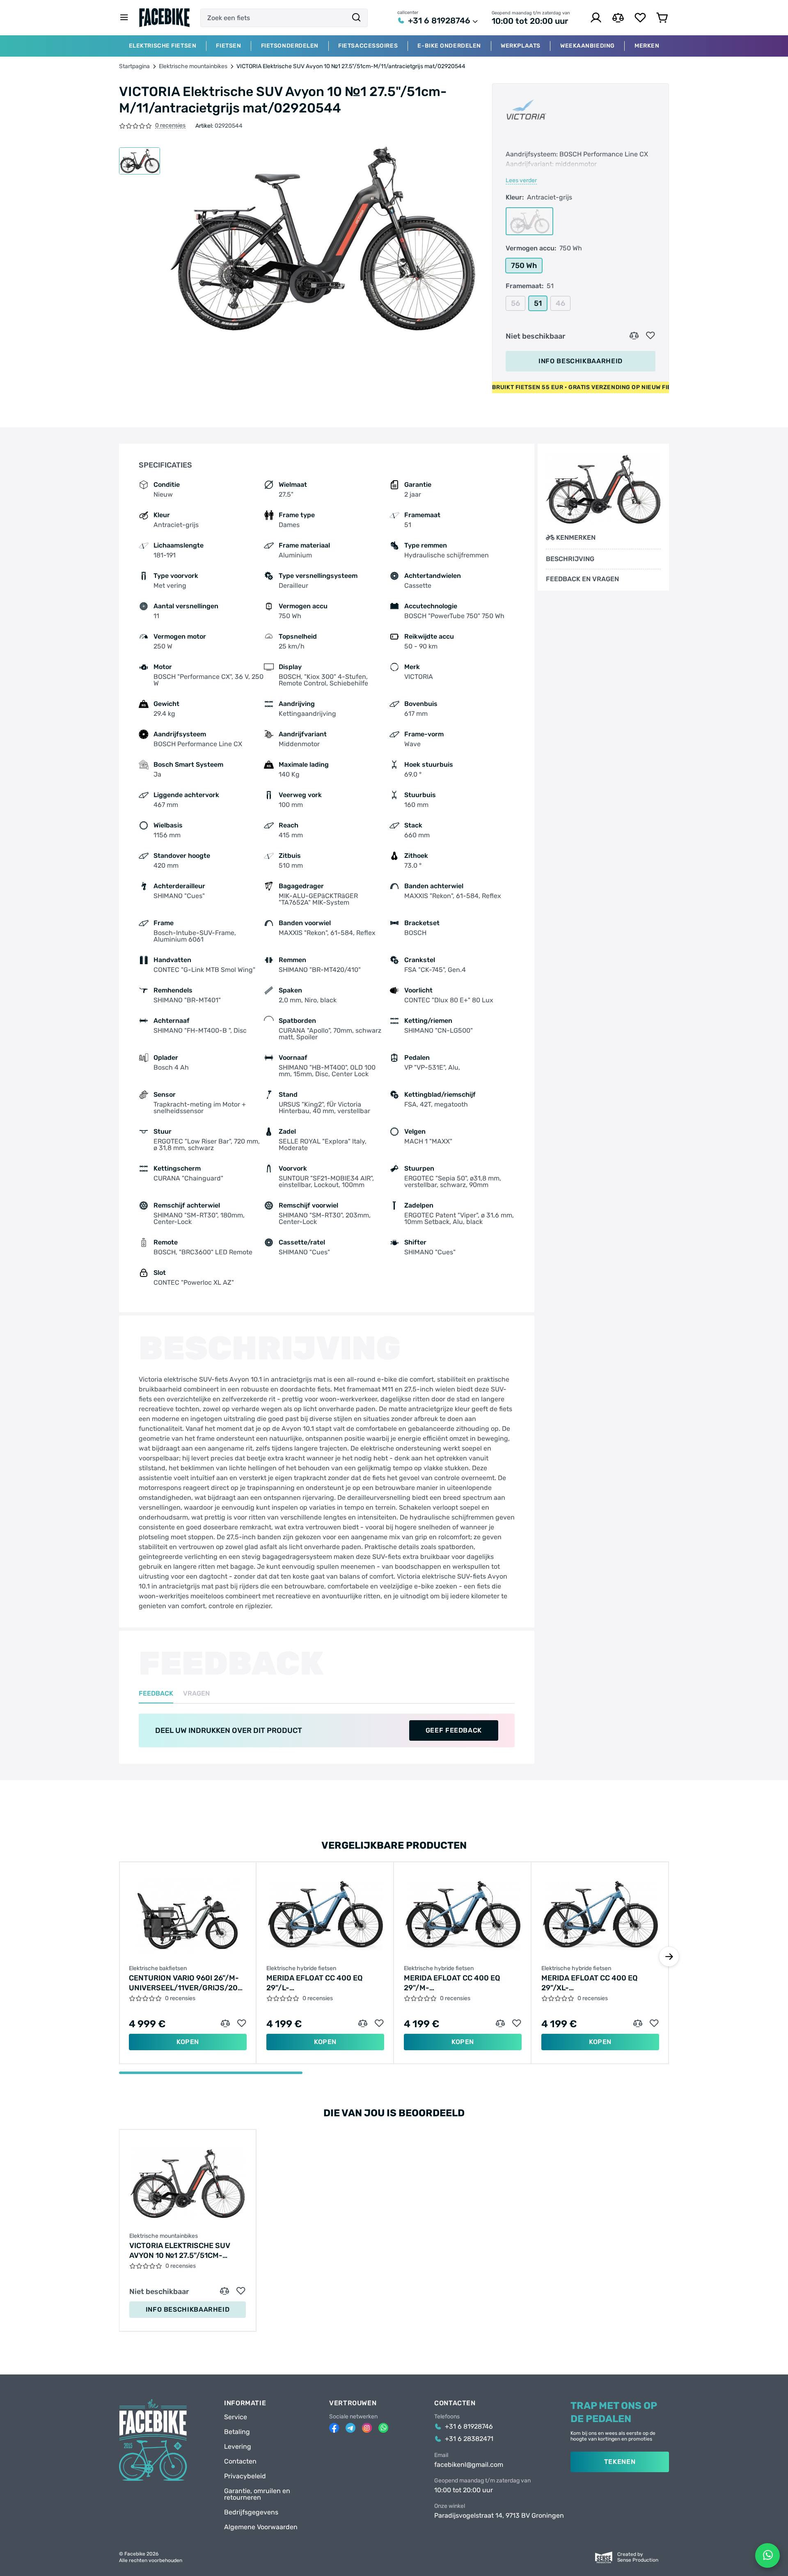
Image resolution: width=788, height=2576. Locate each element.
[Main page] (165, 18)
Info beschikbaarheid (581, 361)
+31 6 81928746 (439, 21)
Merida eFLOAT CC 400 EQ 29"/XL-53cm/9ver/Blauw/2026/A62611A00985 (600, 1983)
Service (236, 2417)
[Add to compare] (634, 336)
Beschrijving (570, 559)
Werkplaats (521, 46)
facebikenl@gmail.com (469, 2465)
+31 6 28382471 (469, 2439)
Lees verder (521, 181)
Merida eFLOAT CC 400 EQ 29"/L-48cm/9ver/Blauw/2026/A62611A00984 (325, 1983)
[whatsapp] (383, 2428)
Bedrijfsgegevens (251, 2512)
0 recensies (170, 126)
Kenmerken (576, 537)
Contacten (240, 2461)
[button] (669, 1957)
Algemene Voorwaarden (261, 2527)
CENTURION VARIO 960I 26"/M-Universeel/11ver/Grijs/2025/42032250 (188, 1983)
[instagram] (367, 2428)
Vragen (196, 1694)
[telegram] (350, 2428)
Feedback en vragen (582, 579)
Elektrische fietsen (163, 46)
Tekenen (620, 2462)
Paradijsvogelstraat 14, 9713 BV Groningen (499, 2516)
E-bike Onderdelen (449, 46)
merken (647, 46)
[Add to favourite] (651, 336)
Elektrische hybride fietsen (301, 1969)
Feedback (156, 1694)
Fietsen (228, 46)
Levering (238, 2447)
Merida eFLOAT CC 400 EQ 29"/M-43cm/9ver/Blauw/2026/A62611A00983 (463, 1983)
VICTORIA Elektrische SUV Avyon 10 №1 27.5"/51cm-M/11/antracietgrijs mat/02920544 (180, 2251)
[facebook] (334, 2428)
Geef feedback (454, 1730)
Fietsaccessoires (368, 46)
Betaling (237, 2432)
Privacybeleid (245, 2476)
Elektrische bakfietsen (158, 1969)
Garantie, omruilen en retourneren (257, 2494)
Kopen (188, 2042)
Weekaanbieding (588, 46)
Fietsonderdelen (290, 46)
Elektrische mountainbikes (193, 66)
